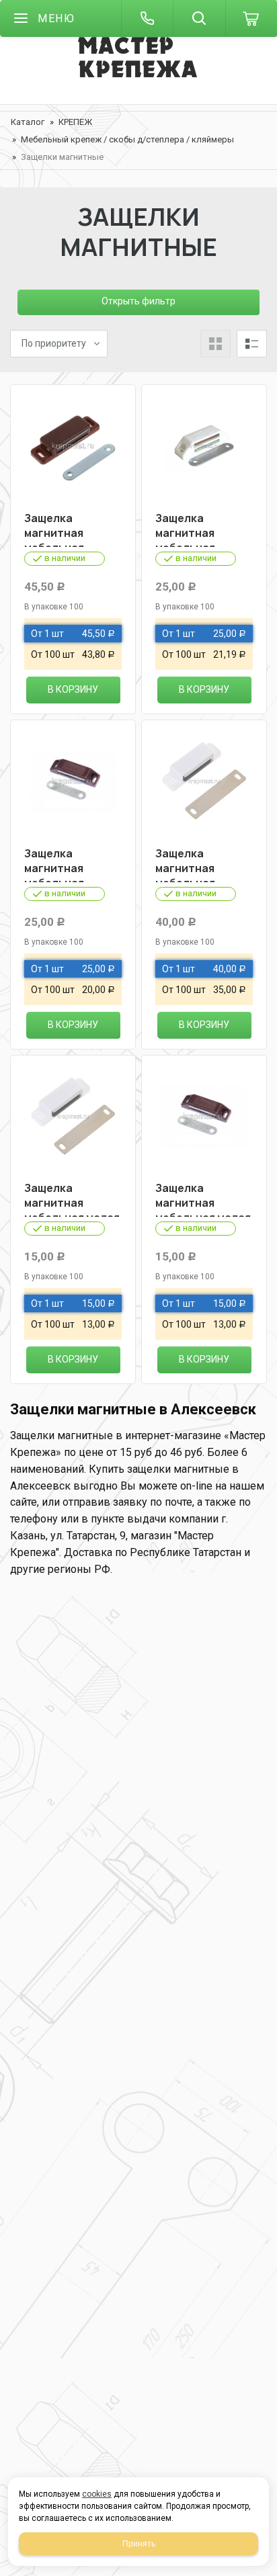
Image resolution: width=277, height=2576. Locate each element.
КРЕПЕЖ (75, 122)
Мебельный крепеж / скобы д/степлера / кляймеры (127, 139)
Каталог (28, 122)
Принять (139, 2544)
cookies (97, 2494)
